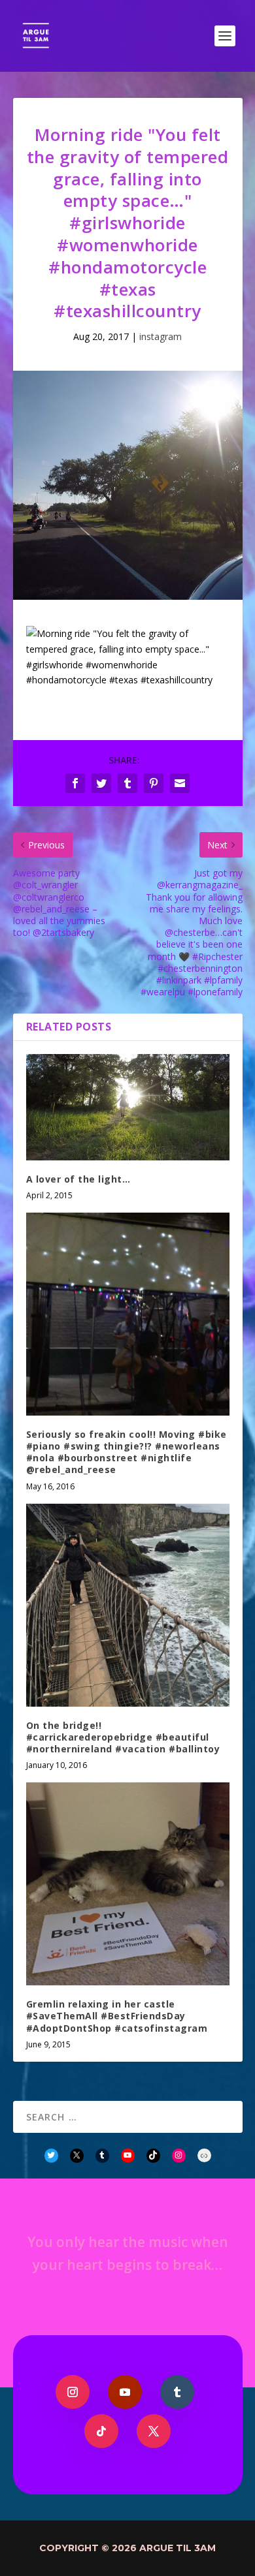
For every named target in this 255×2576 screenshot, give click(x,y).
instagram (161, 336)
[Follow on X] (154, 2431)
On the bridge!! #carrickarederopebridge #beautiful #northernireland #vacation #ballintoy (123, 1737)
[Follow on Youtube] (125, 2392)
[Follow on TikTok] (101, 2431)
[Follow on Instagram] (73, 2392)
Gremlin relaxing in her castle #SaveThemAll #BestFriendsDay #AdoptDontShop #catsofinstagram (117, 2016)
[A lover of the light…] (128, 1107)
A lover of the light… (78, 1179)
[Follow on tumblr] (177, 2392)
